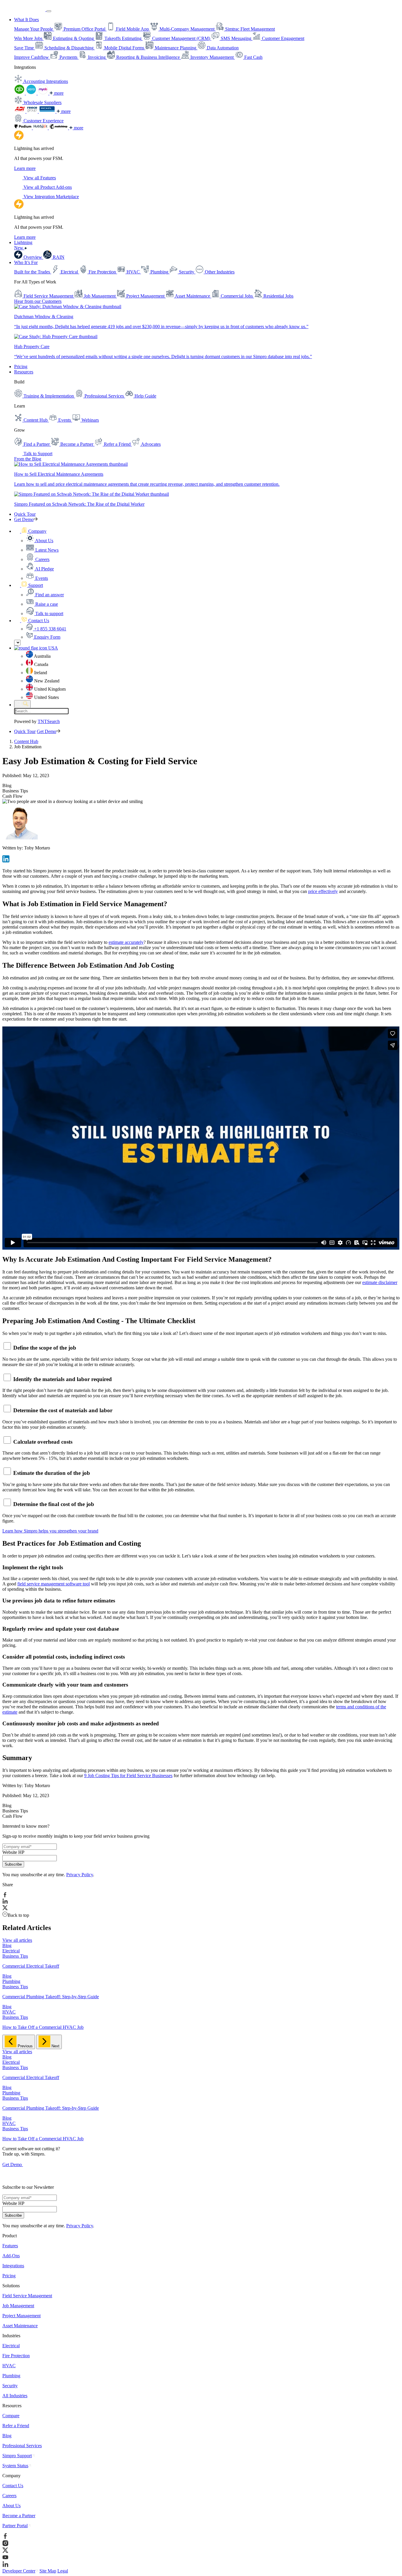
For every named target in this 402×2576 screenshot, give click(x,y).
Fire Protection (16, 2356)
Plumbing (11, 2376)
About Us (11, 2506)
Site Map (48, 2571)
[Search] (22, 704)
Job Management (18, 2306)
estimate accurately (126, 942)
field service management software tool (54, 1584)
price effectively (323, 891)
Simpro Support (17, 2456)
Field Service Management (27, 2296)
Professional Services (22, 2446)
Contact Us (13, 2486)
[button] (30, 531)
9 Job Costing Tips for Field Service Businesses (128, 1776)
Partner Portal (15, 2526)
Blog (7, 2436)
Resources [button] (24, 372)
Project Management (21, 2316)
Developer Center (19, 2571)
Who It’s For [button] (26, 262)
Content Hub (26, 741)
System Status (15, 2466)
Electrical (11, 2346)
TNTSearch (49, 721)
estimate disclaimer (380, 1282)
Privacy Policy (80, 1875)
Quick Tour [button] (25, 514)
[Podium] (24, 128)
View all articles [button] (17, 1940)
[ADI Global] (20, 111)
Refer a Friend (16, 2426)
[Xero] (32, 93)
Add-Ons (11, 2256)
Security (10, 2386)
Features (10, 2246)
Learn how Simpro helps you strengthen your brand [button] (50, 1531)
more (58, 93)
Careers (9, 2496)
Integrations (13, 2266)
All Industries (15, 2396)
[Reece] (33, 111)
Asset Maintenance (20, 2326)
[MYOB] (44, 93)
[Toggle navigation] (49, 11)
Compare (11, 2416)
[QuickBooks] (20, 93)
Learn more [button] (25, 168)
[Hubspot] (41, 128)
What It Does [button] (26, 20)
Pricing (21, 367)
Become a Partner (19, 2516)
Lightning (23, 245)
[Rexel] (48, 111)
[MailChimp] (59, 128)
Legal (63, 2571)
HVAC (9, 2366)
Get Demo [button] (24, 519)
